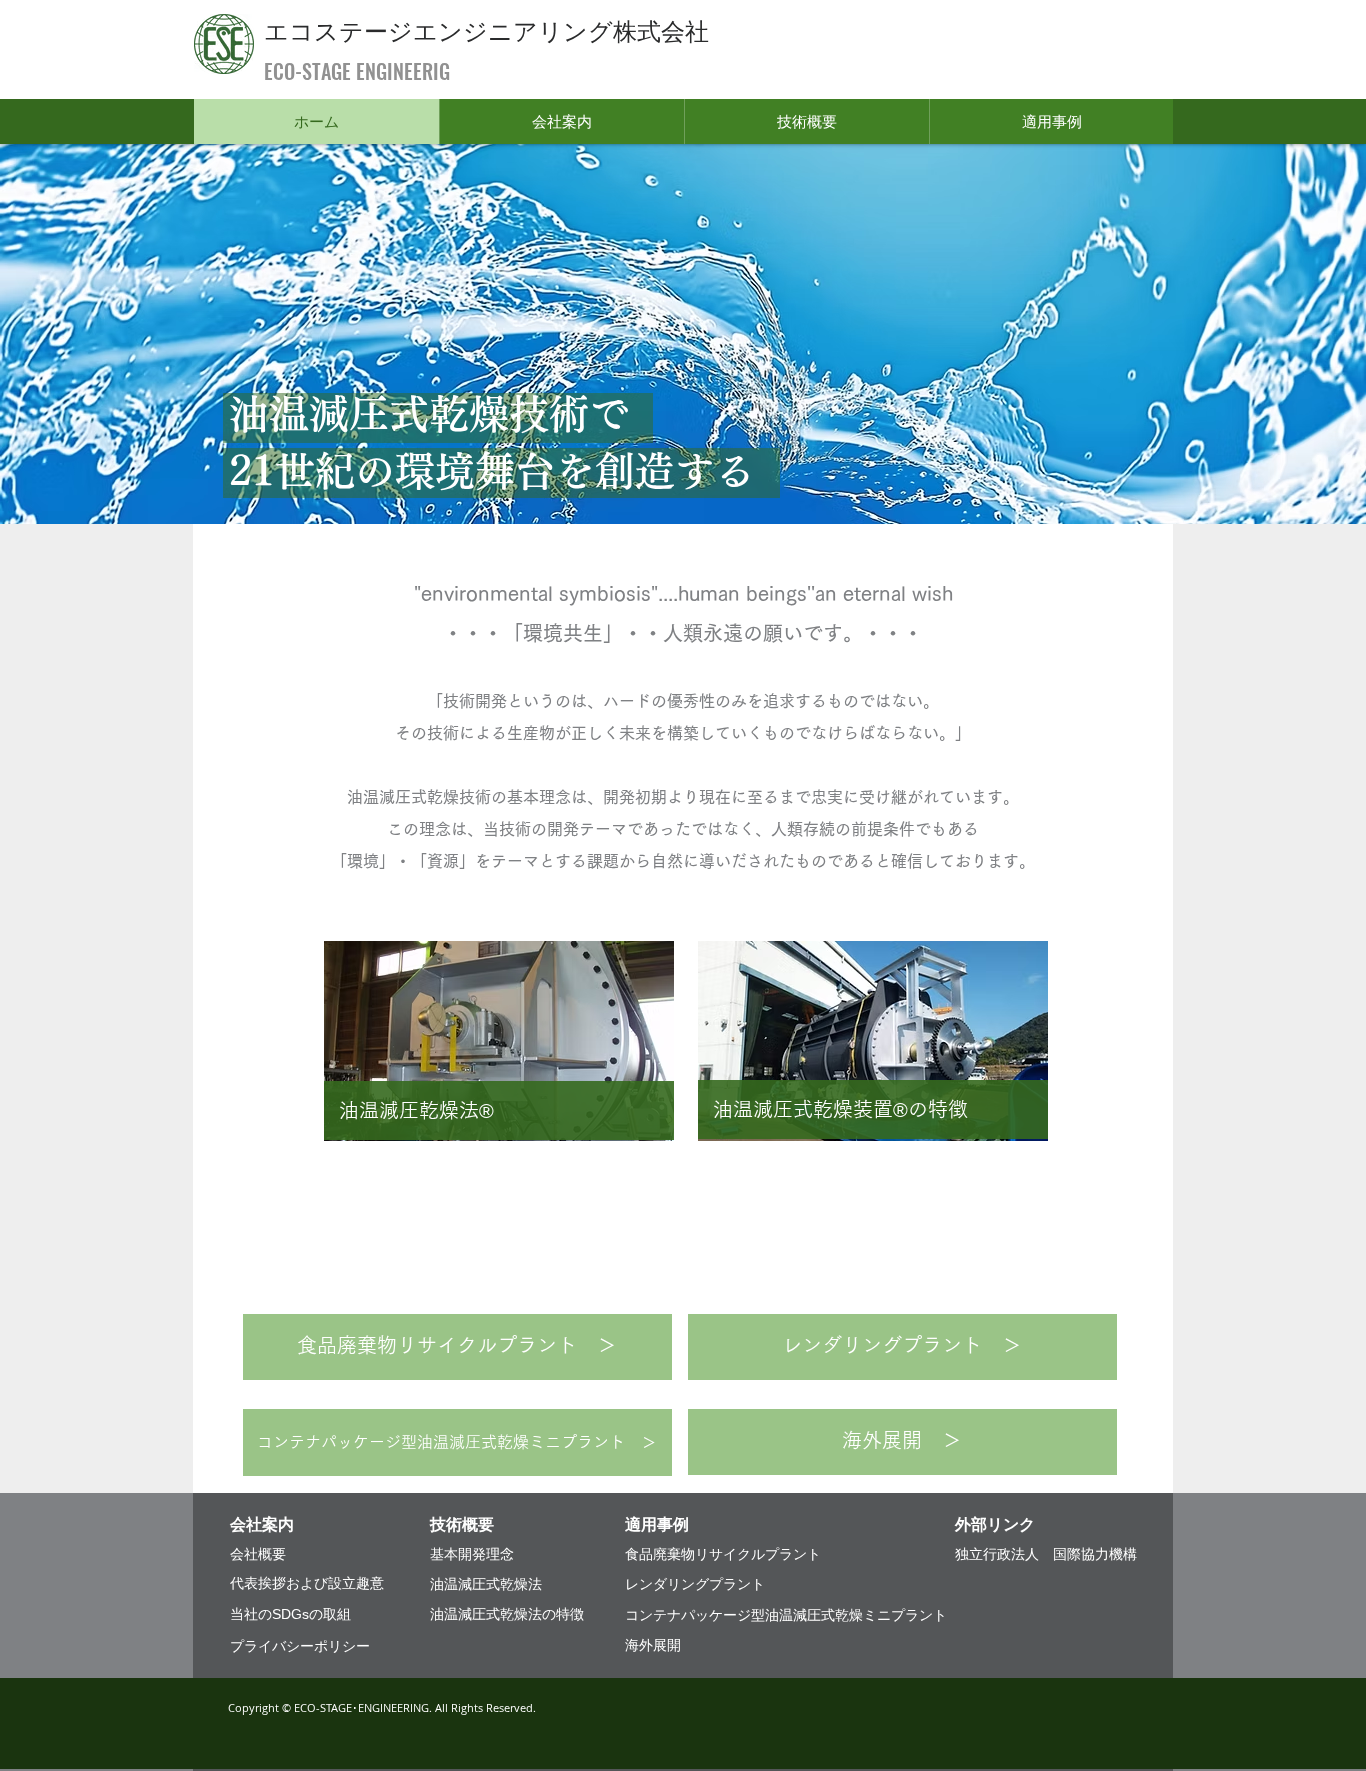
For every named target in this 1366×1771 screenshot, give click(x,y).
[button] (561, 121)
